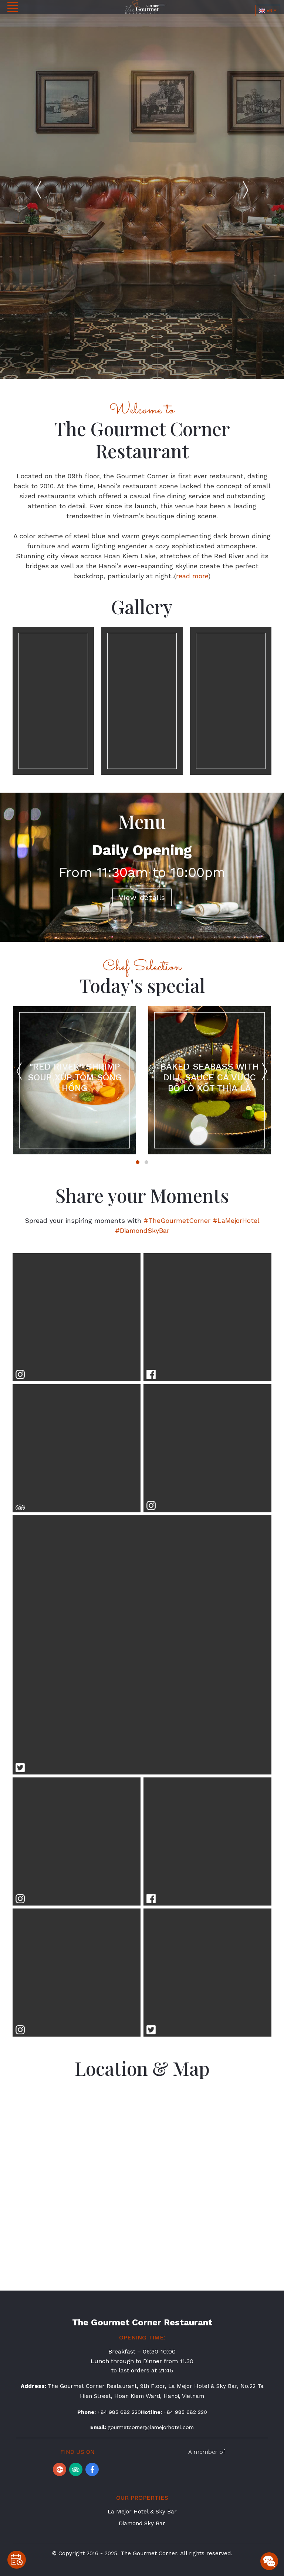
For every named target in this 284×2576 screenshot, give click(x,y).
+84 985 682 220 (119, 2412)
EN (269, 10)
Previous (38, 190)
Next (246, 190)
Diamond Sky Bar (142, 2523)
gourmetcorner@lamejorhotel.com (151, 2427)
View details (142, 897)
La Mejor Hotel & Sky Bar (142, 2512)
